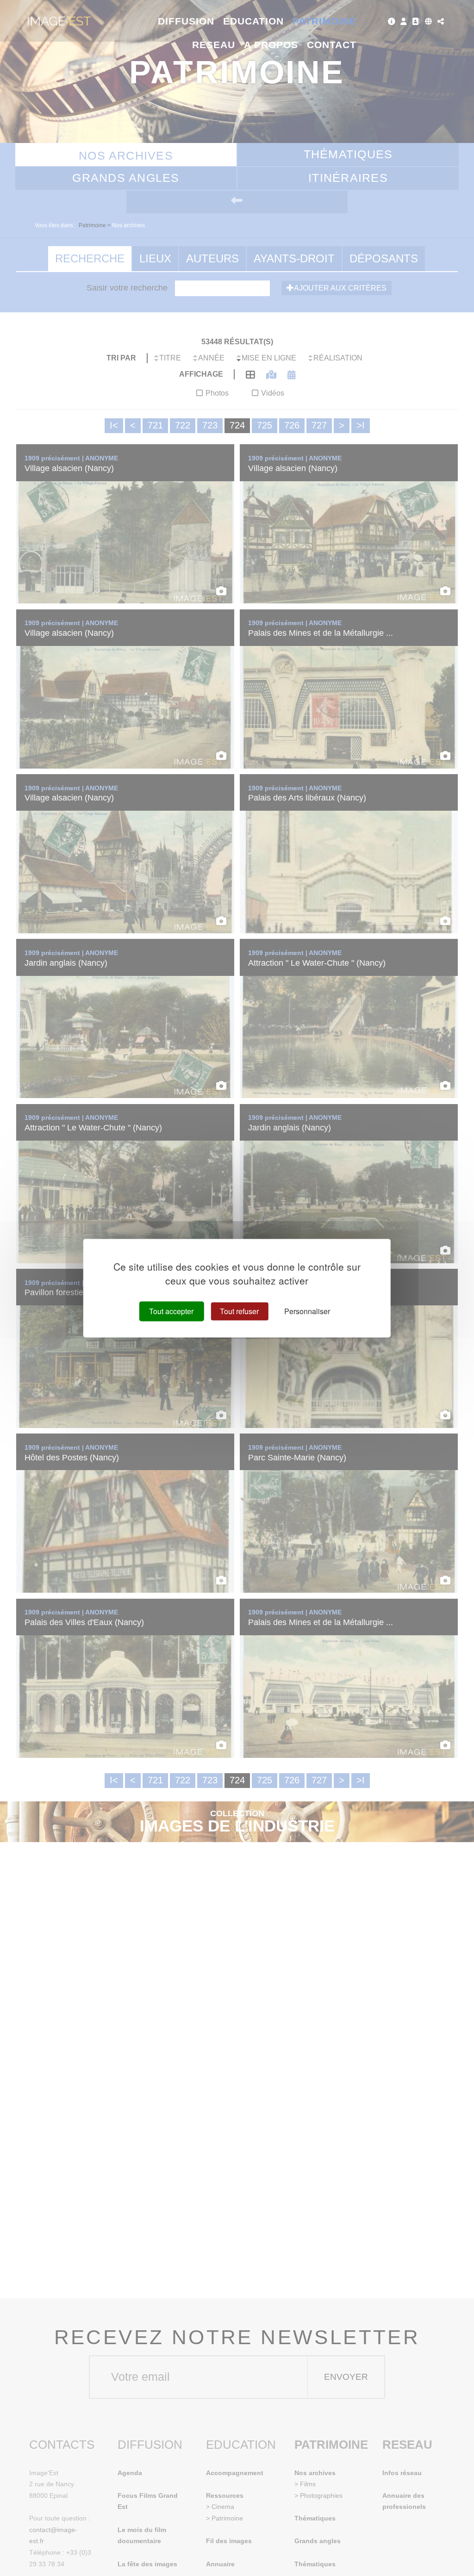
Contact (332, 45)
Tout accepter (171, 1311)
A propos (271, 45)
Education (254, 21)
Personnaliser (307, 1311)
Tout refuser (239, 1311)
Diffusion (186, 21)
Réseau (214, 45)
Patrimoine (325, 21)
